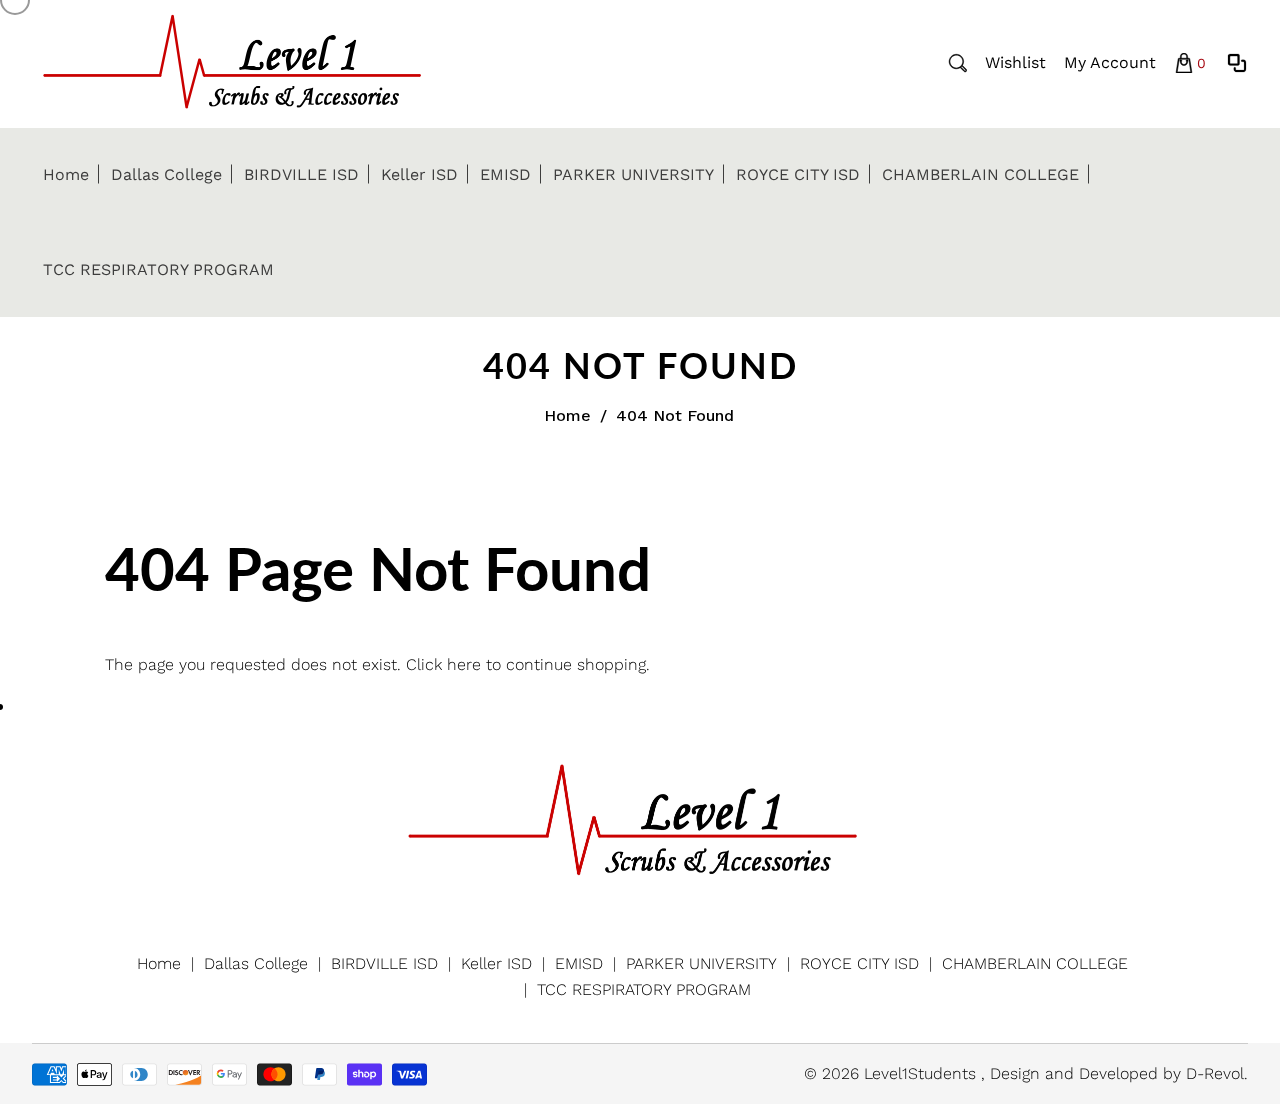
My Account (1110, 62)
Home (567, 415)
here (464, 664)
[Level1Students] (232, 61)
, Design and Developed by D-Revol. (1114, 1073)
